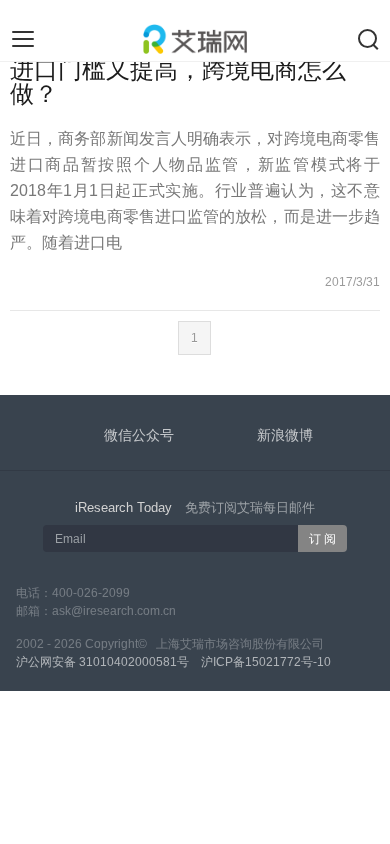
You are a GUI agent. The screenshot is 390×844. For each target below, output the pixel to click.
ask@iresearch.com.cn (114, 611)
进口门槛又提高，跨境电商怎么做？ (178, 81)
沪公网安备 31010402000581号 (102, 662)
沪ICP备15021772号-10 (266, 662)
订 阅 (322, 539)
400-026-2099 (91, 593)
